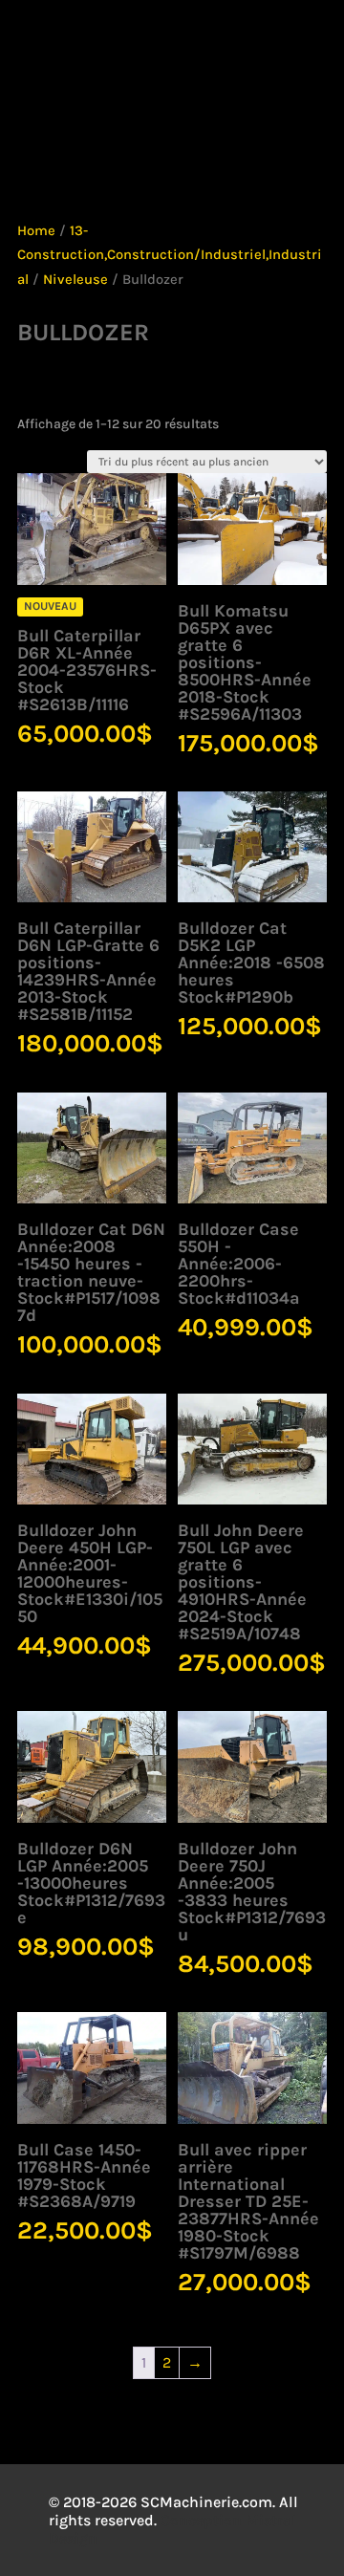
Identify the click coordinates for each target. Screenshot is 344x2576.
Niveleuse (75, 280)
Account (107, 53)
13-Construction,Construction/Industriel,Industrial (170, 255)
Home (36, 231)
